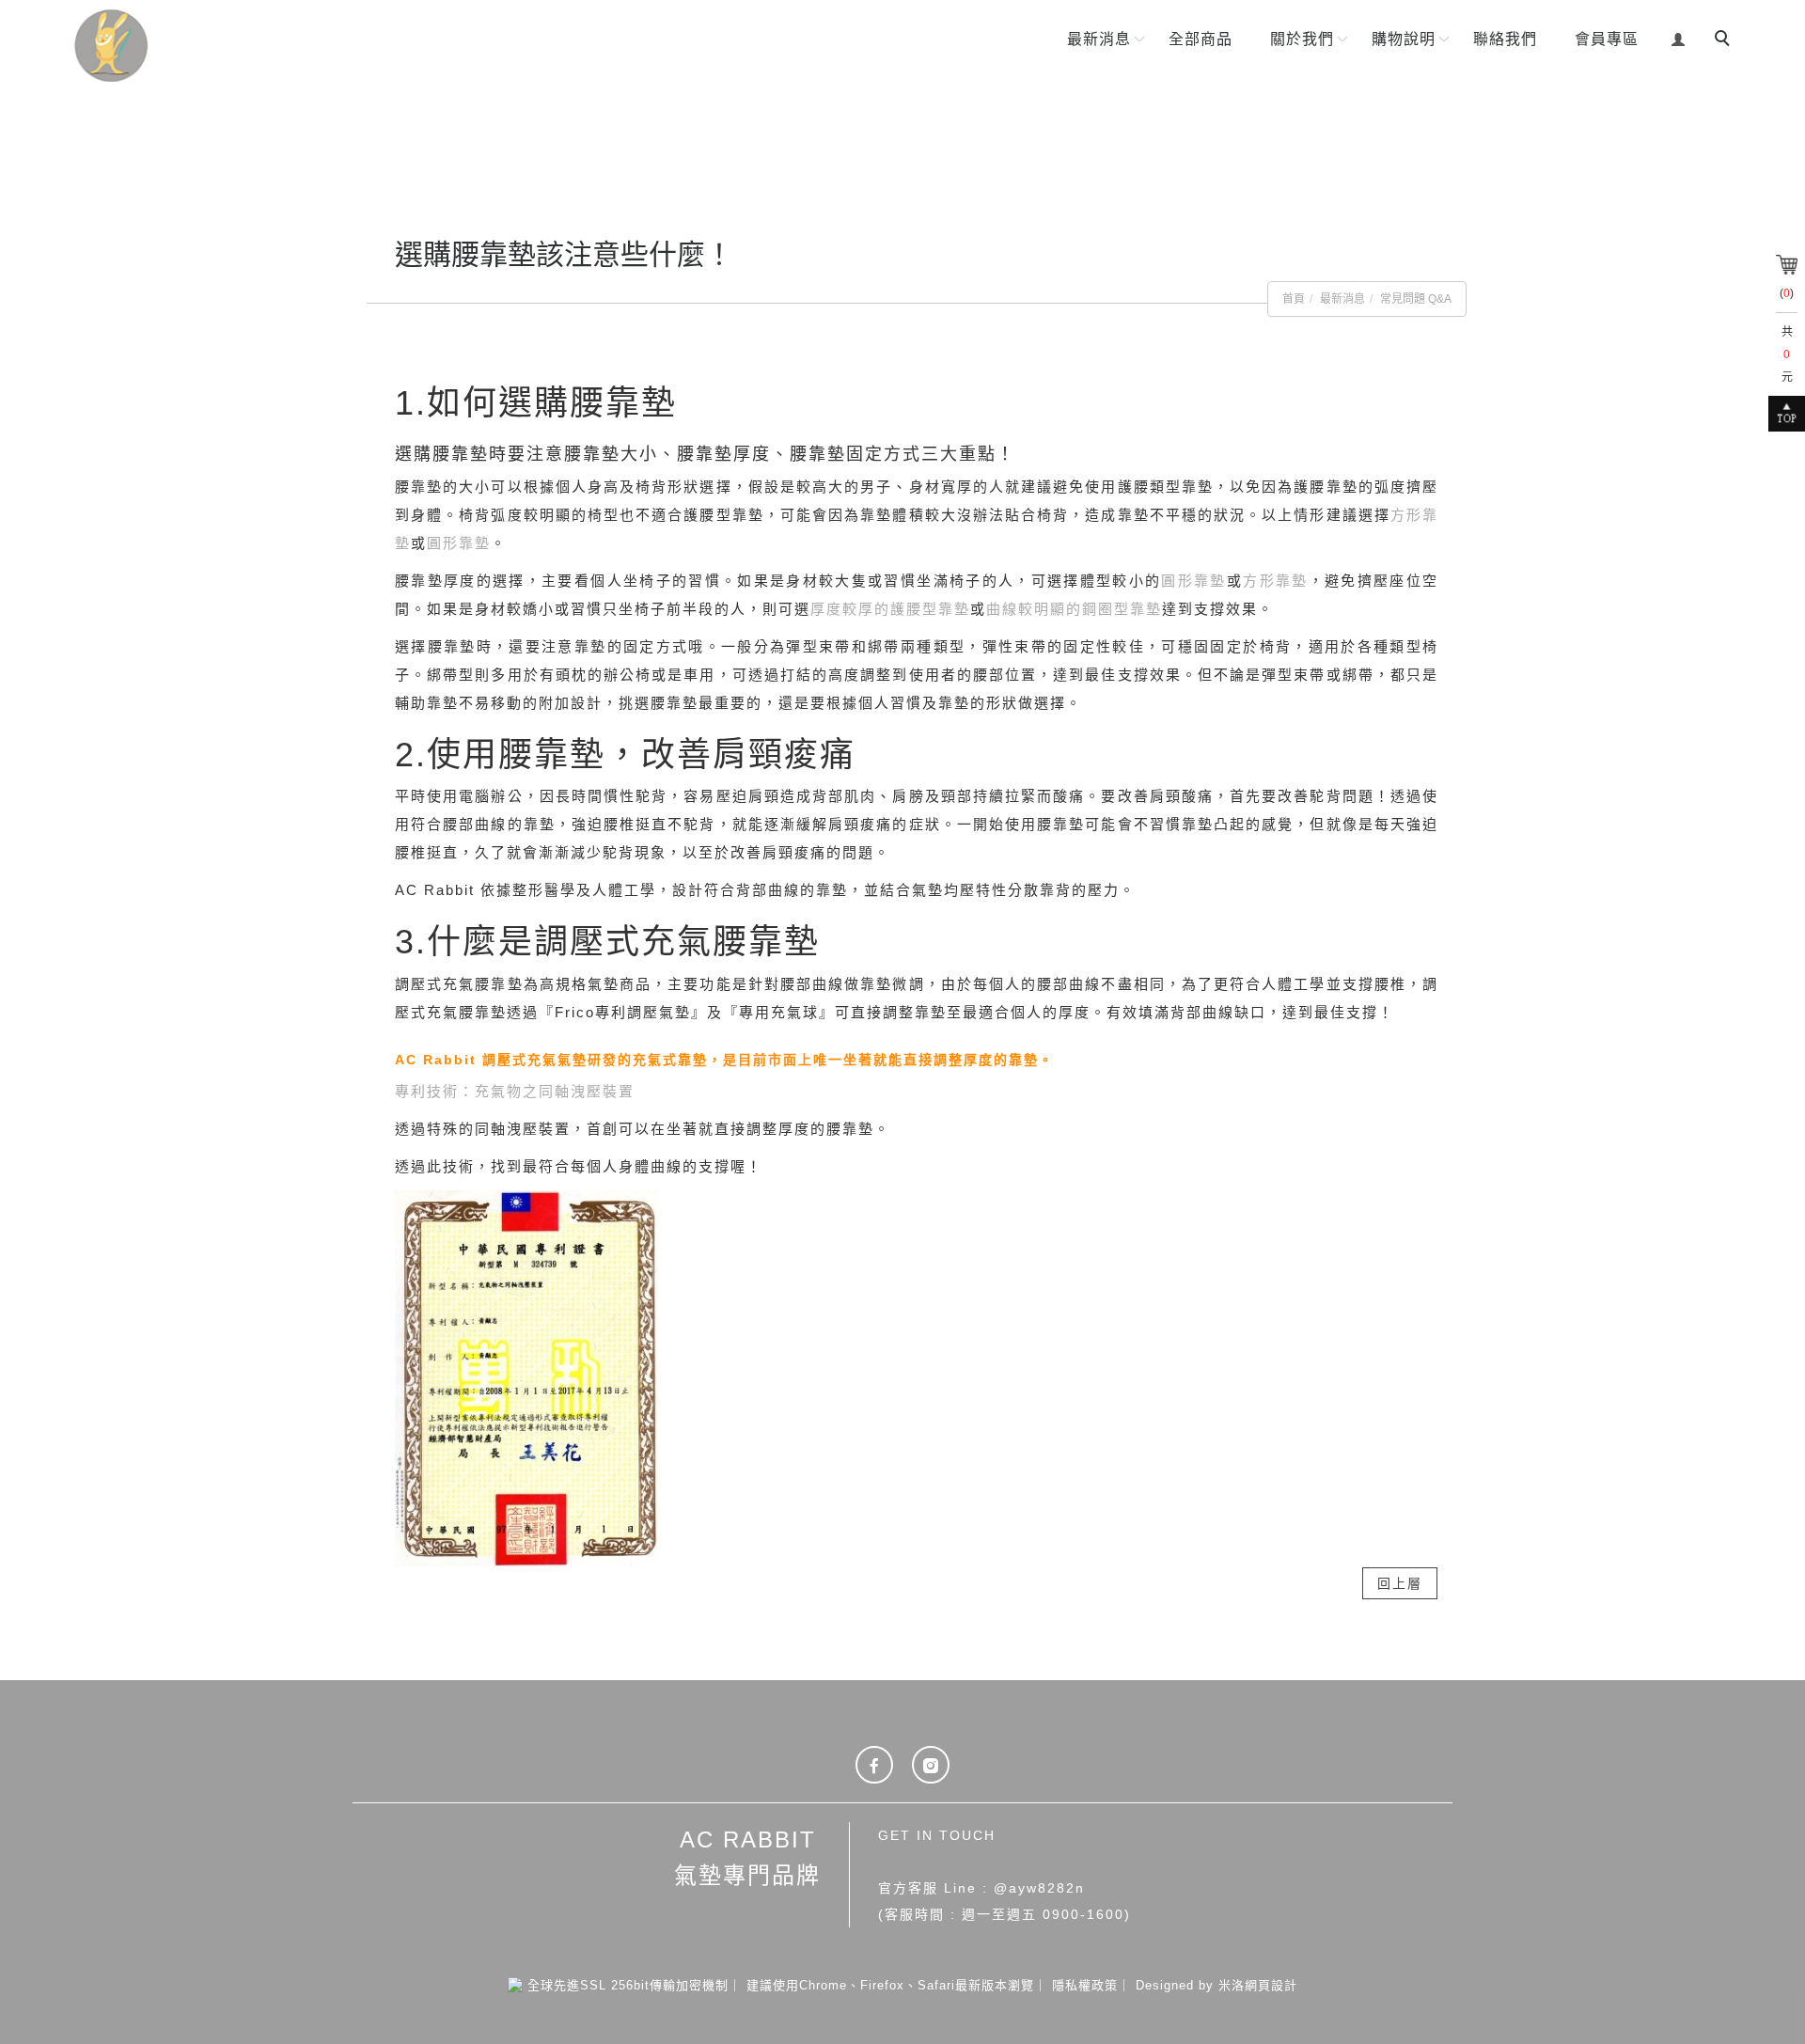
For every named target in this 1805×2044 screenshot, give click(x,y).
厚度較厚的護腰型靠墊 (890, 609)
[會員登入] (1679, 37)
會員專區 (1607, 39)
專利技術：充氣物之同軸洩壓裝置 (515, 1091)
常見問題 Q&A (1416, 299)
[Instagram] (931, 1765)
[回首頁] (177, 46)
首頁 (1294, 299)
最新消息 (1099, 39)
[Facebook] (874, 1765)
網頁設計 (1271, 1985)
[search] (1725, 40)
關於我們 (1302, 39)
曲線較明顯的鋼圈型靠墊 (1074, 609)
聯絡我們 (1505, 39)
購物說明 (1404, 39)
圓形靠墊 (459, 543)
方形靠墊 (1275, 581)
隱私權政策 (1085, 1985)
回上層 (1400, 1583)
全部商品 (1201, 39)
